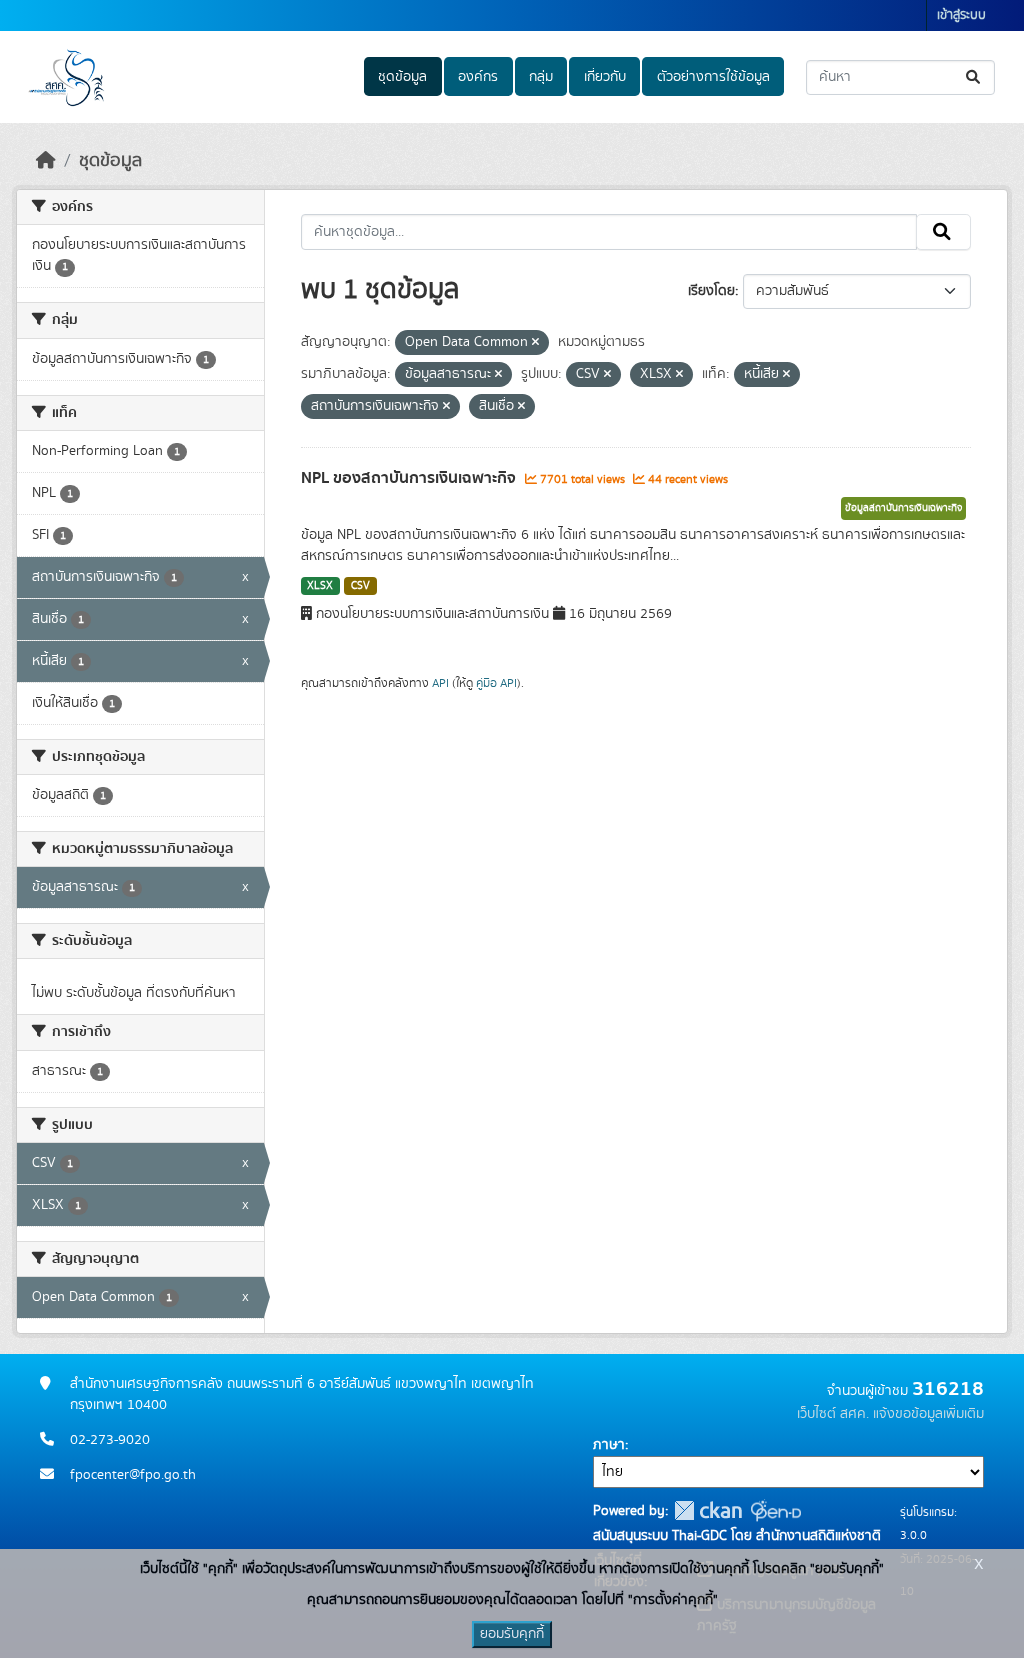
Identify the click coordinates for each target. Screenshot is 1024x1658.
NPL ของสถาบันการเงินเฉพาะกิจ (410, 478)
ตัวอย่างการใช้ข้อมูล (713, 77)
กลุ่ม (541, 77)
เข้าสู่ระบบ (961, 15)
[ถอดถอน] (535, 343)
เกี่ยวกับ (605, 77)
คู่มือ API (496, 683)
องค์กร (478, 77)
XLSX (320, 586)
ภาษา (609, 1445)
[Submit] (974, 77)
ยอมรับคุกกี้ (512, 1634)
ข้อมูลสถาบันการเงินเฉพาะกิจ (903, 508)
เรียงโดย (711, 291)
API (440, 683)
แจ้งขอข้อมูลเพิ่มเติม (928, 1414)
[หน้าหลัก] (46, 161)
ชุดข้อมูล (402, 77)
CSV (360, 586)
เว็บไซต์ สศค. (833, 1414)
